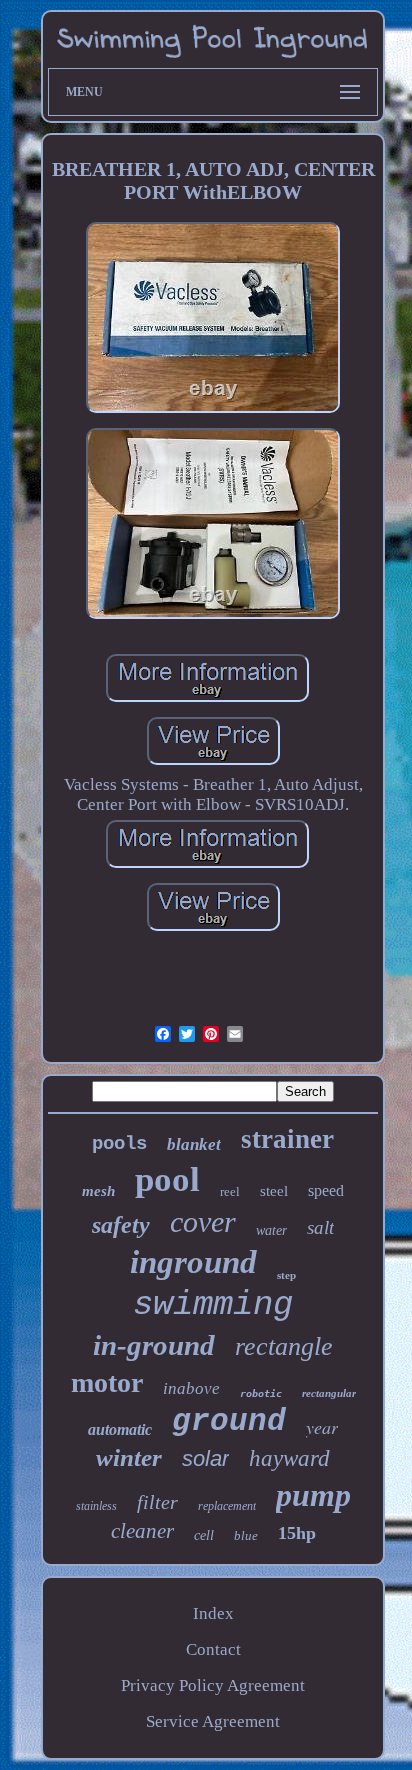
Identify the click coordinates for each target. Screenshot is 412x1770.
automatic (120, 1429)
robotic (261, 1393)
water (271, 1230)
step (286, 1275)
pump (313, 1495)
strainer (287, 1139)
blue (246, 1535)
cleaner (142, 1531)
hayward (289, 1458)
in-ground (154, 1345)
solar (205, 1458)
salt (320, 1227)
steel (274, 1191)
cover (203, 1221)
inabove (191, 1388)
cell (204, 1535)
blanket (194, 1144)
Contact (213, 1649)
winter (129, 1457)
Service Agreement (213, 1721)
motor (107, 1382)
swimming (213, 1305)
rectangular (329, 1393)
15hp (297, 1533)
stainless (96, 1506)
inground (193, 1262)
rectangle (284, 1346)
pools (119, 1144)
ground (229, 1421)
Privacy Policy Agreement (213, 1685)
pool (167, 1179)
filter (157, 1502)
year (322, 1427)
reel (230, 1191)
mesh (98, 1191)
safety (121, 1225)
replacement (227, 1506)
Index (213, 1613)
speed (326, 1190)
